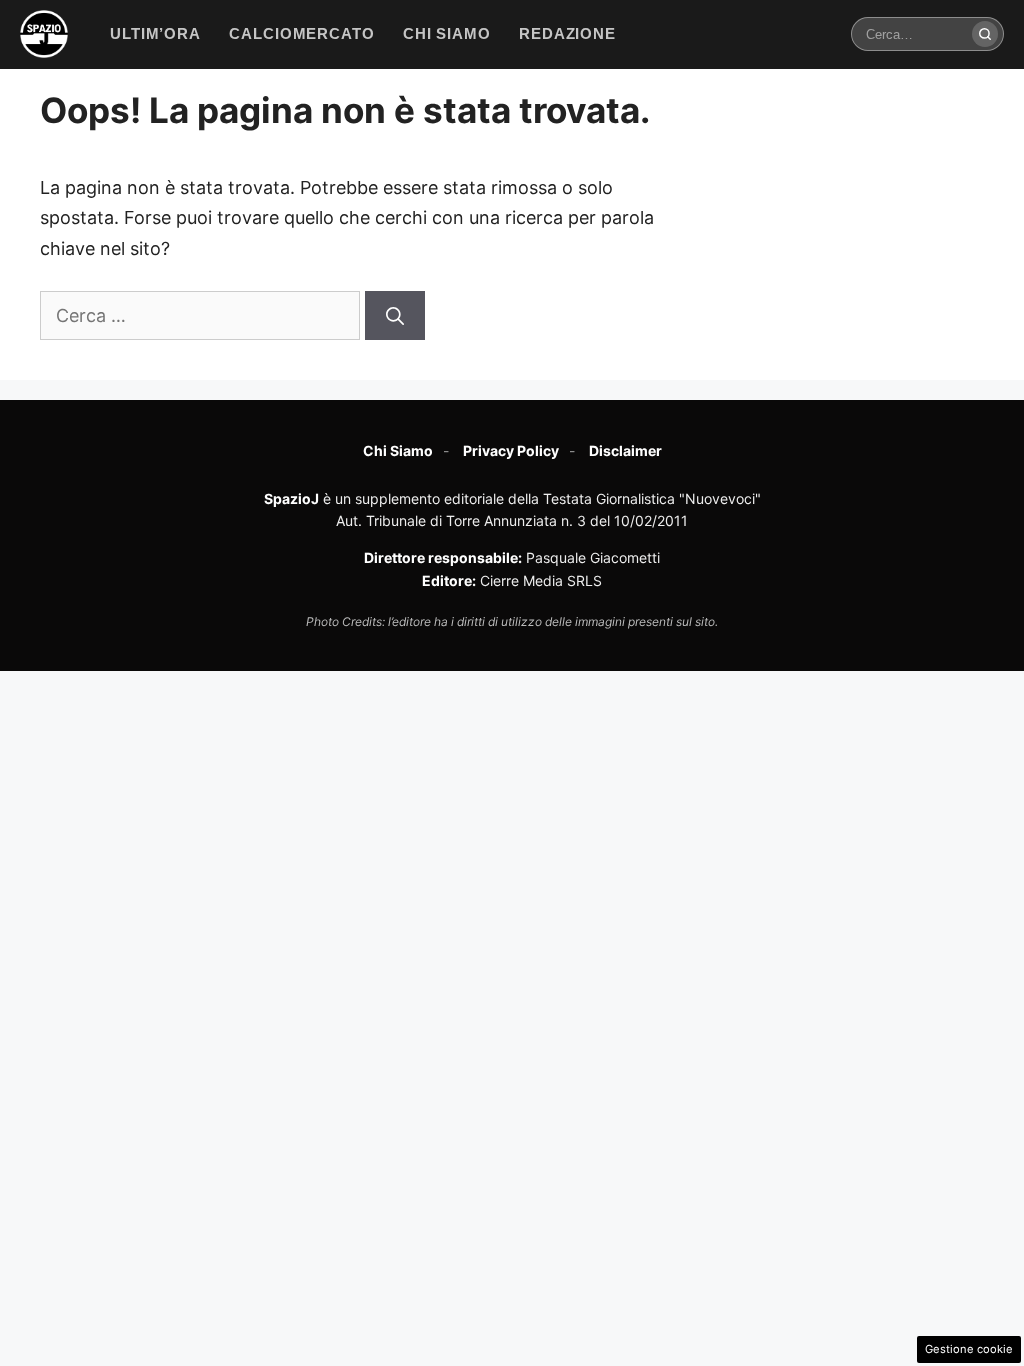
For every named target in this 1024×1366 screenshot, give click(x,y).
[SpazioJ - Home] (44, 34)
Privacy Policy (511, 450)
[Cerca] (985, 34)
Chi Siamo (398, 450)
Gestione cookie (969, 1349)
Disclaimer (625, 450)
